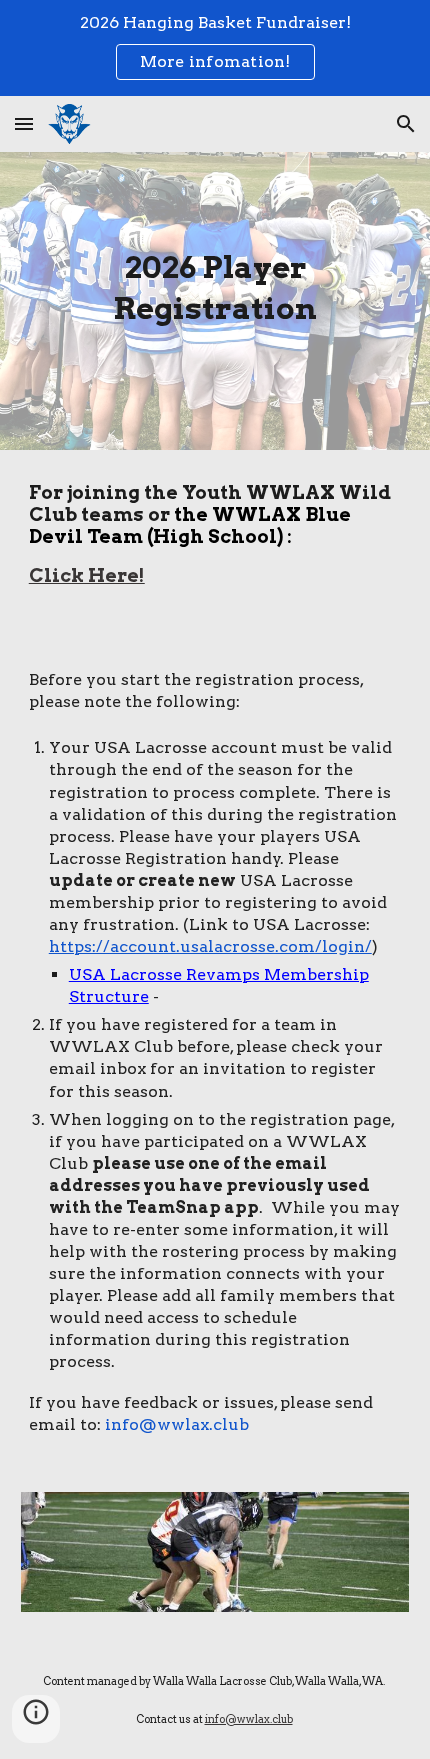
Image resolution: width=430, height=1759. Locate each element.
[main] (215, 287)
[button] (24, 123)
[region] (215, 48)
